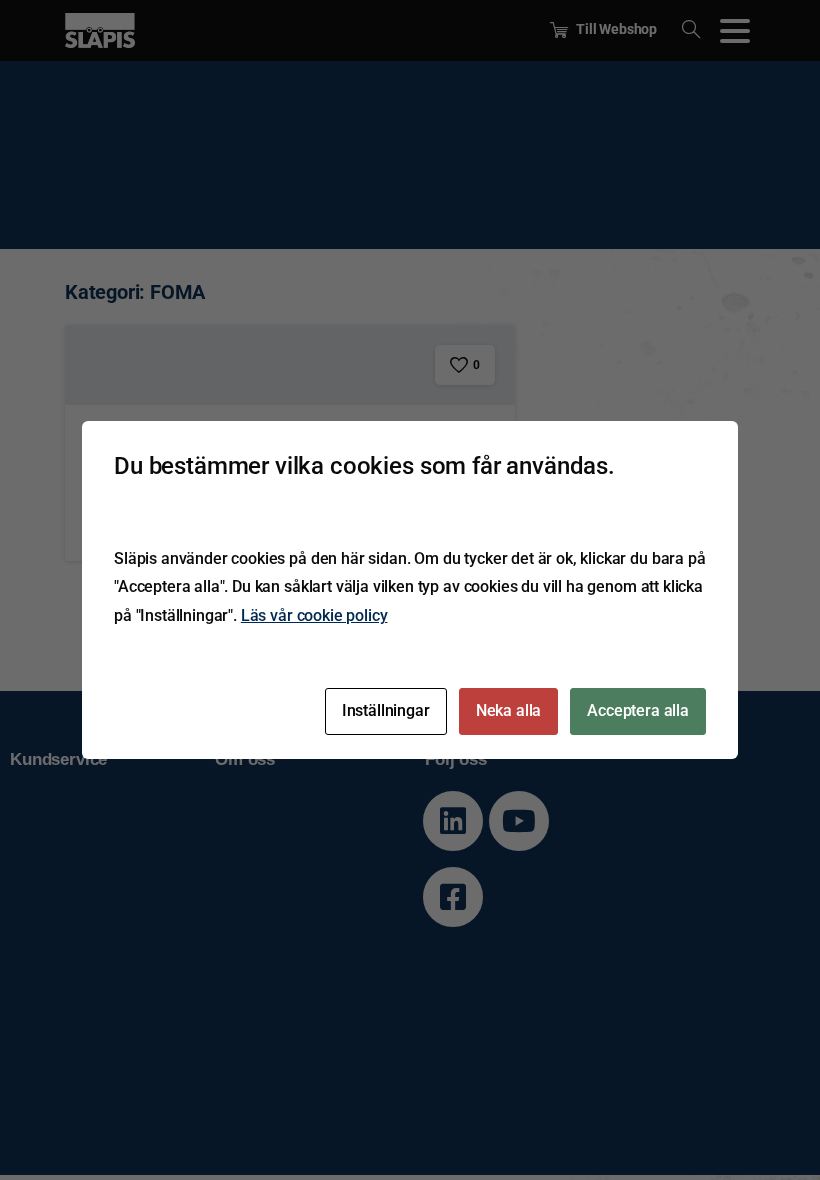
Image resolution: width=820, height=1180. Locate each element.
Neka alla (509, 710)
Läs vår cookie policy (314, 615)
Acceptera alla (638, 710)
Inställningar (386, 710)
